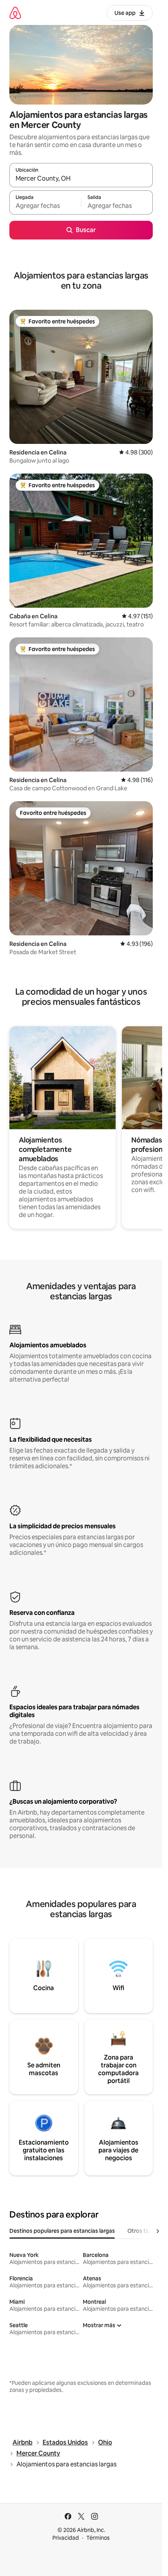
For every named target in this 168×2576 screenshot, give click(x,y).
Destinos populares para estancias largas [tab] (62, 2231)
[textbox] (45, 206)
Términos (98, 2538)
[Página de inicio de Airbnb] (15, 13)
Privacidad (66, 2538)
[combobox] (81, 179)
